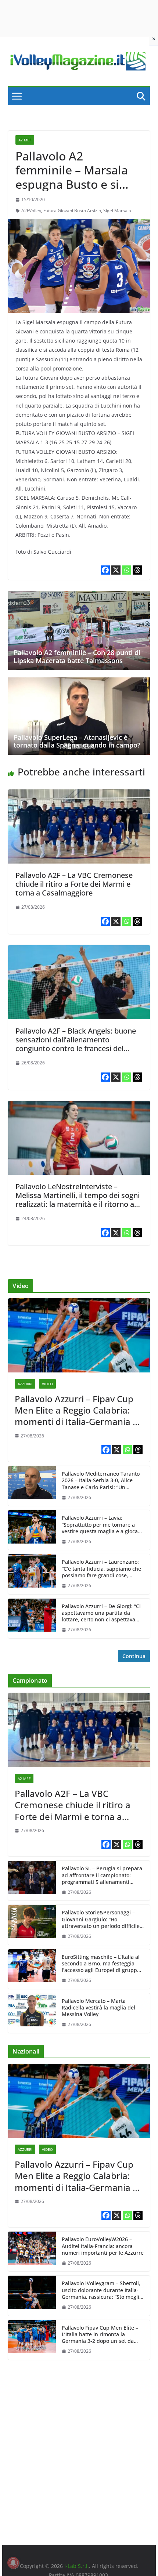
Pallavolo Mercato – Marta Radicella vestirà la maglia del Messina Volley (98, 2008)
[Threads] (137, 570)
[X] (116, 570)
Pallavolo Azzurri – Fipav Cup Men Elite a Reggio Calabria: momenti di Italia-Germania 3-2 (78, 1410)
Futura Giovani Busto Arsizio (72, 211)
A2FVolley (31, 211)
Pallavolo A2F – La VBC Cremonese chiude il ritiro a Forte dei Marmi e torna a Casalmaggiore (74, 884)
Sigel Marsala (117, 211)
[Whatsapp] (127, 570)
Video (47, 1384)
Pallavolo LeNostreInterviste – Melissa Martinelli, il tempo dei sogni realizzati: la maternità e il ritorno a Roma (78, 1200)
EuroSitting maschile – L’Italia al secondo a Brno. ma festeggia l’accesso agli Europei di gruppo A (101, 1964)
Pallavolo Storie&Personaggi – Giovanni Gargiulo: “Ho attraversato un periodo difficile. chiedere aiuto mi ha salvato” (101, 1919)
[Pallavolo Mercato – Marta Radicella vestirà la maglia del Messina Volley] (32, 2013)
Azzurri (25, 1384)
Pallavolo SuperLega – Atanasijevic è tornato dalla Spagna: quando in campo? (77, 741)
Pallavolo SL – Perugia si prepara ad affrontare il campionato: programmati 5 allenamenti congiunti (102, 1875)
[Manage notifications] (13, 2563)
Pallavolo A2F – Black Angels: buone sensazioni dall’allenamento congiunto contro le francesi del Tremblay (76, 1044)
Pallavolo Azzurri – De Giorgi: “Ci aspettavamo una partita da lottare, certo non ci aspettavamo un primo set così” (102, 1613)
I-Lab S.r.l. (77, 2566)
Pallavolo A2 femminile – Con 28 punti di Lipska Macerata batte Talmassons (77, 656)
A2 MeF (25, 140)
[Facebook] (105, 570)
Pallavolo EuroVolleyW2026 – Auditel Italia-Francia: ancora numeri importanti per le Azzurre (103, 2246)
